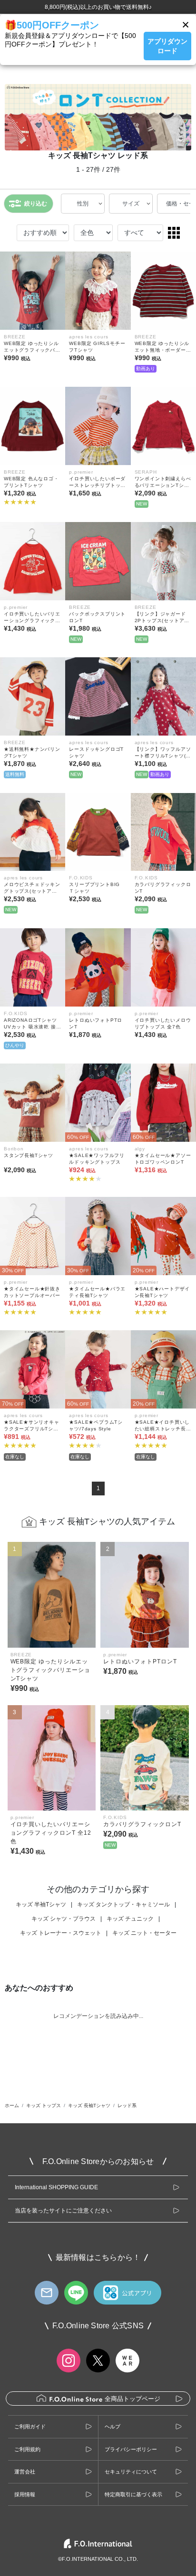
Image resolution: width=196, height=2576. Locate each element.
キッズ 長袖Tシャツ (89, 2105)
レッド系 (127, 2105)
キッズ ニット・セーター (144, 1933)
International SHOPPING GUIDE (56, 2187)
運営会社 (25, 2472)
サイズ (131, 204)
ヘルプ (113, 2427)
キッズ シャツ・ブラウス (64, 1919)
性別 (83, 204)
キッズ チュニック (130, 1919)
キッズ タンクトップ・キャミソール (123, 1904)
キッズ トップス (44, 2105)
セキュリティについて (131, 2472)
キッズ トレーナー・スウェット (61, 1933)
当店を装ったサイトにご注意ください (63, 2211)
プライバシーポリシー (131, 2449)
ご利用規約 (27, 2449)
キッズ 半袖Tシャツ (41, 1904)
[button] (186, 25)
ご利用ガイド (30, 2427)
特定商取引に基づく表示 (133, 2494)
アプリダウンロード (167, 46)
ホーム (12, 2105)
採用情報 (25, 2494)
